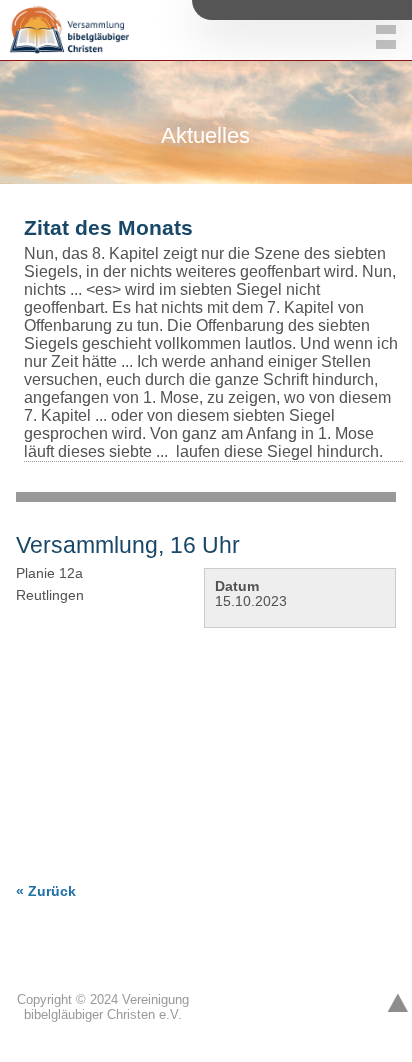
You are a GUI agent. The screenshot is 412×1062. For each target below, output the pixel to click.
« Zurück (46, 891)
